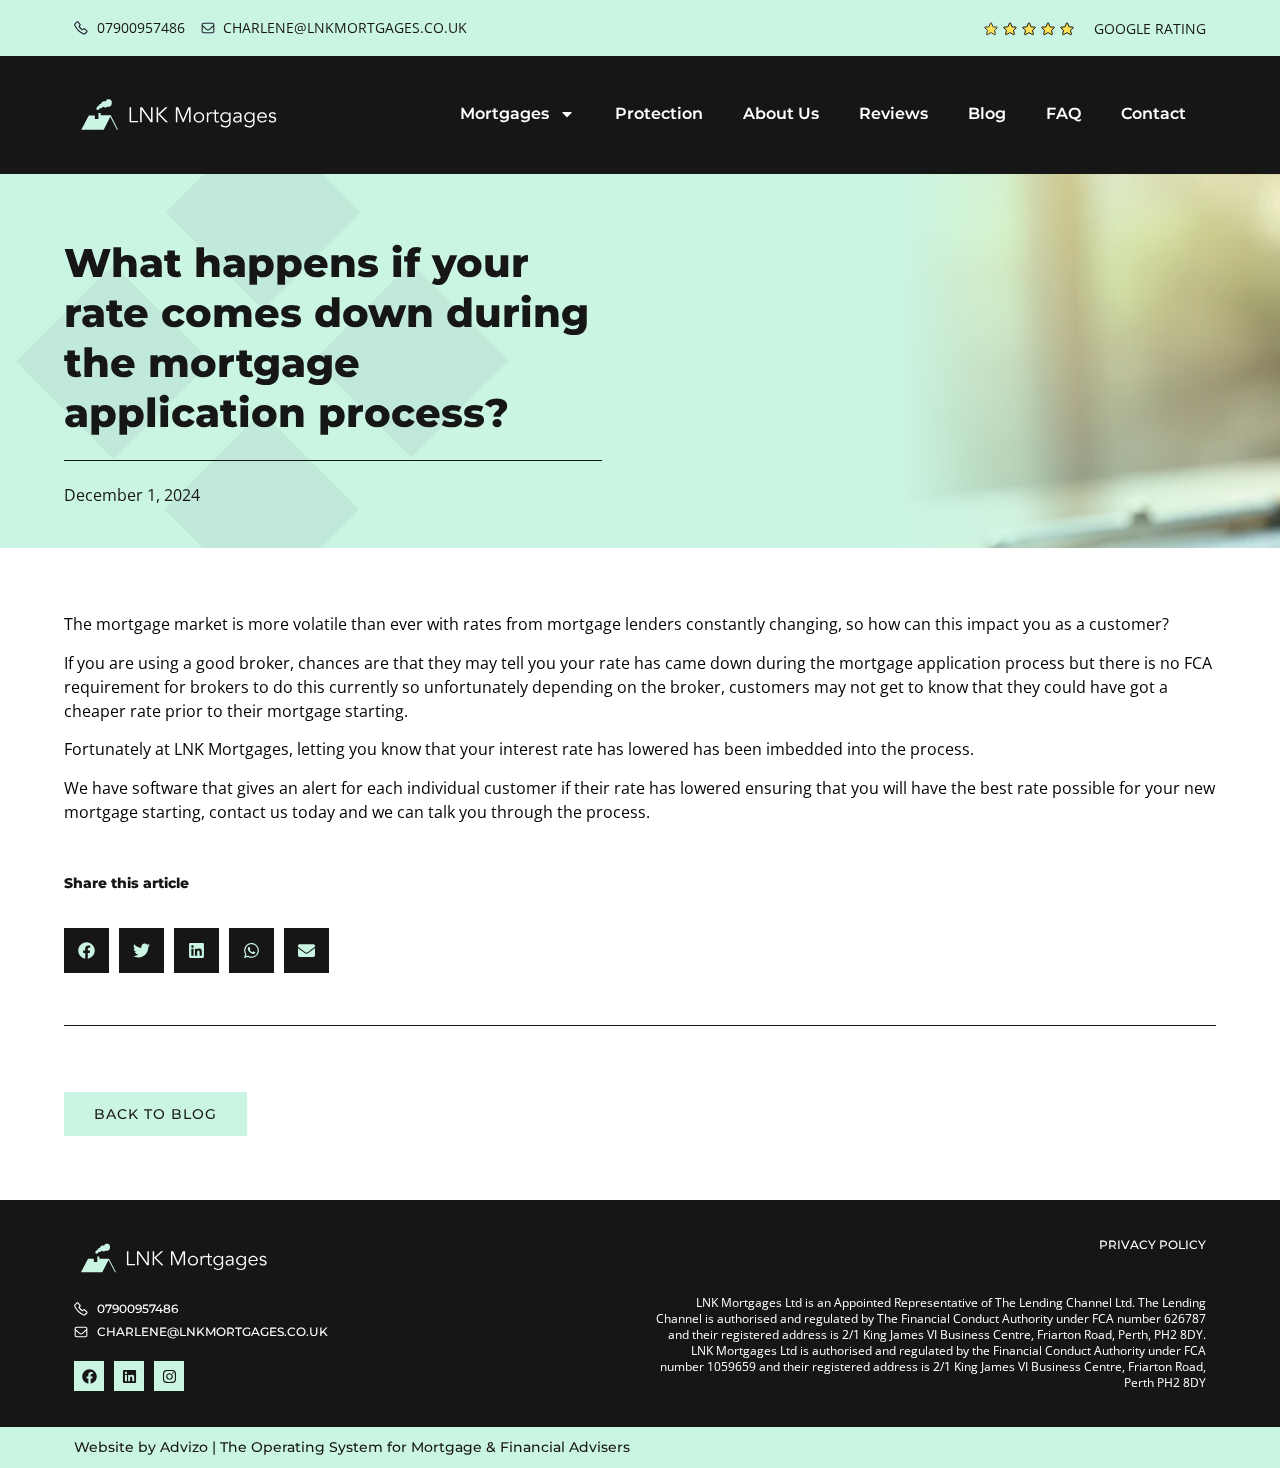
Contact (1153, 113)
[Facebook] (89, 1376)
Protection (659, 113)
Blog (987, 113)
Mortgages (504, 113)
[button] (86, 950)
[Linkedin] (129, 1376)
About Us (781, 113)
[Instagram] (169, 1376)
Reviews (893, 113)
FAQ (1063, 113)
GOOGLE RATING (1150, 28)
